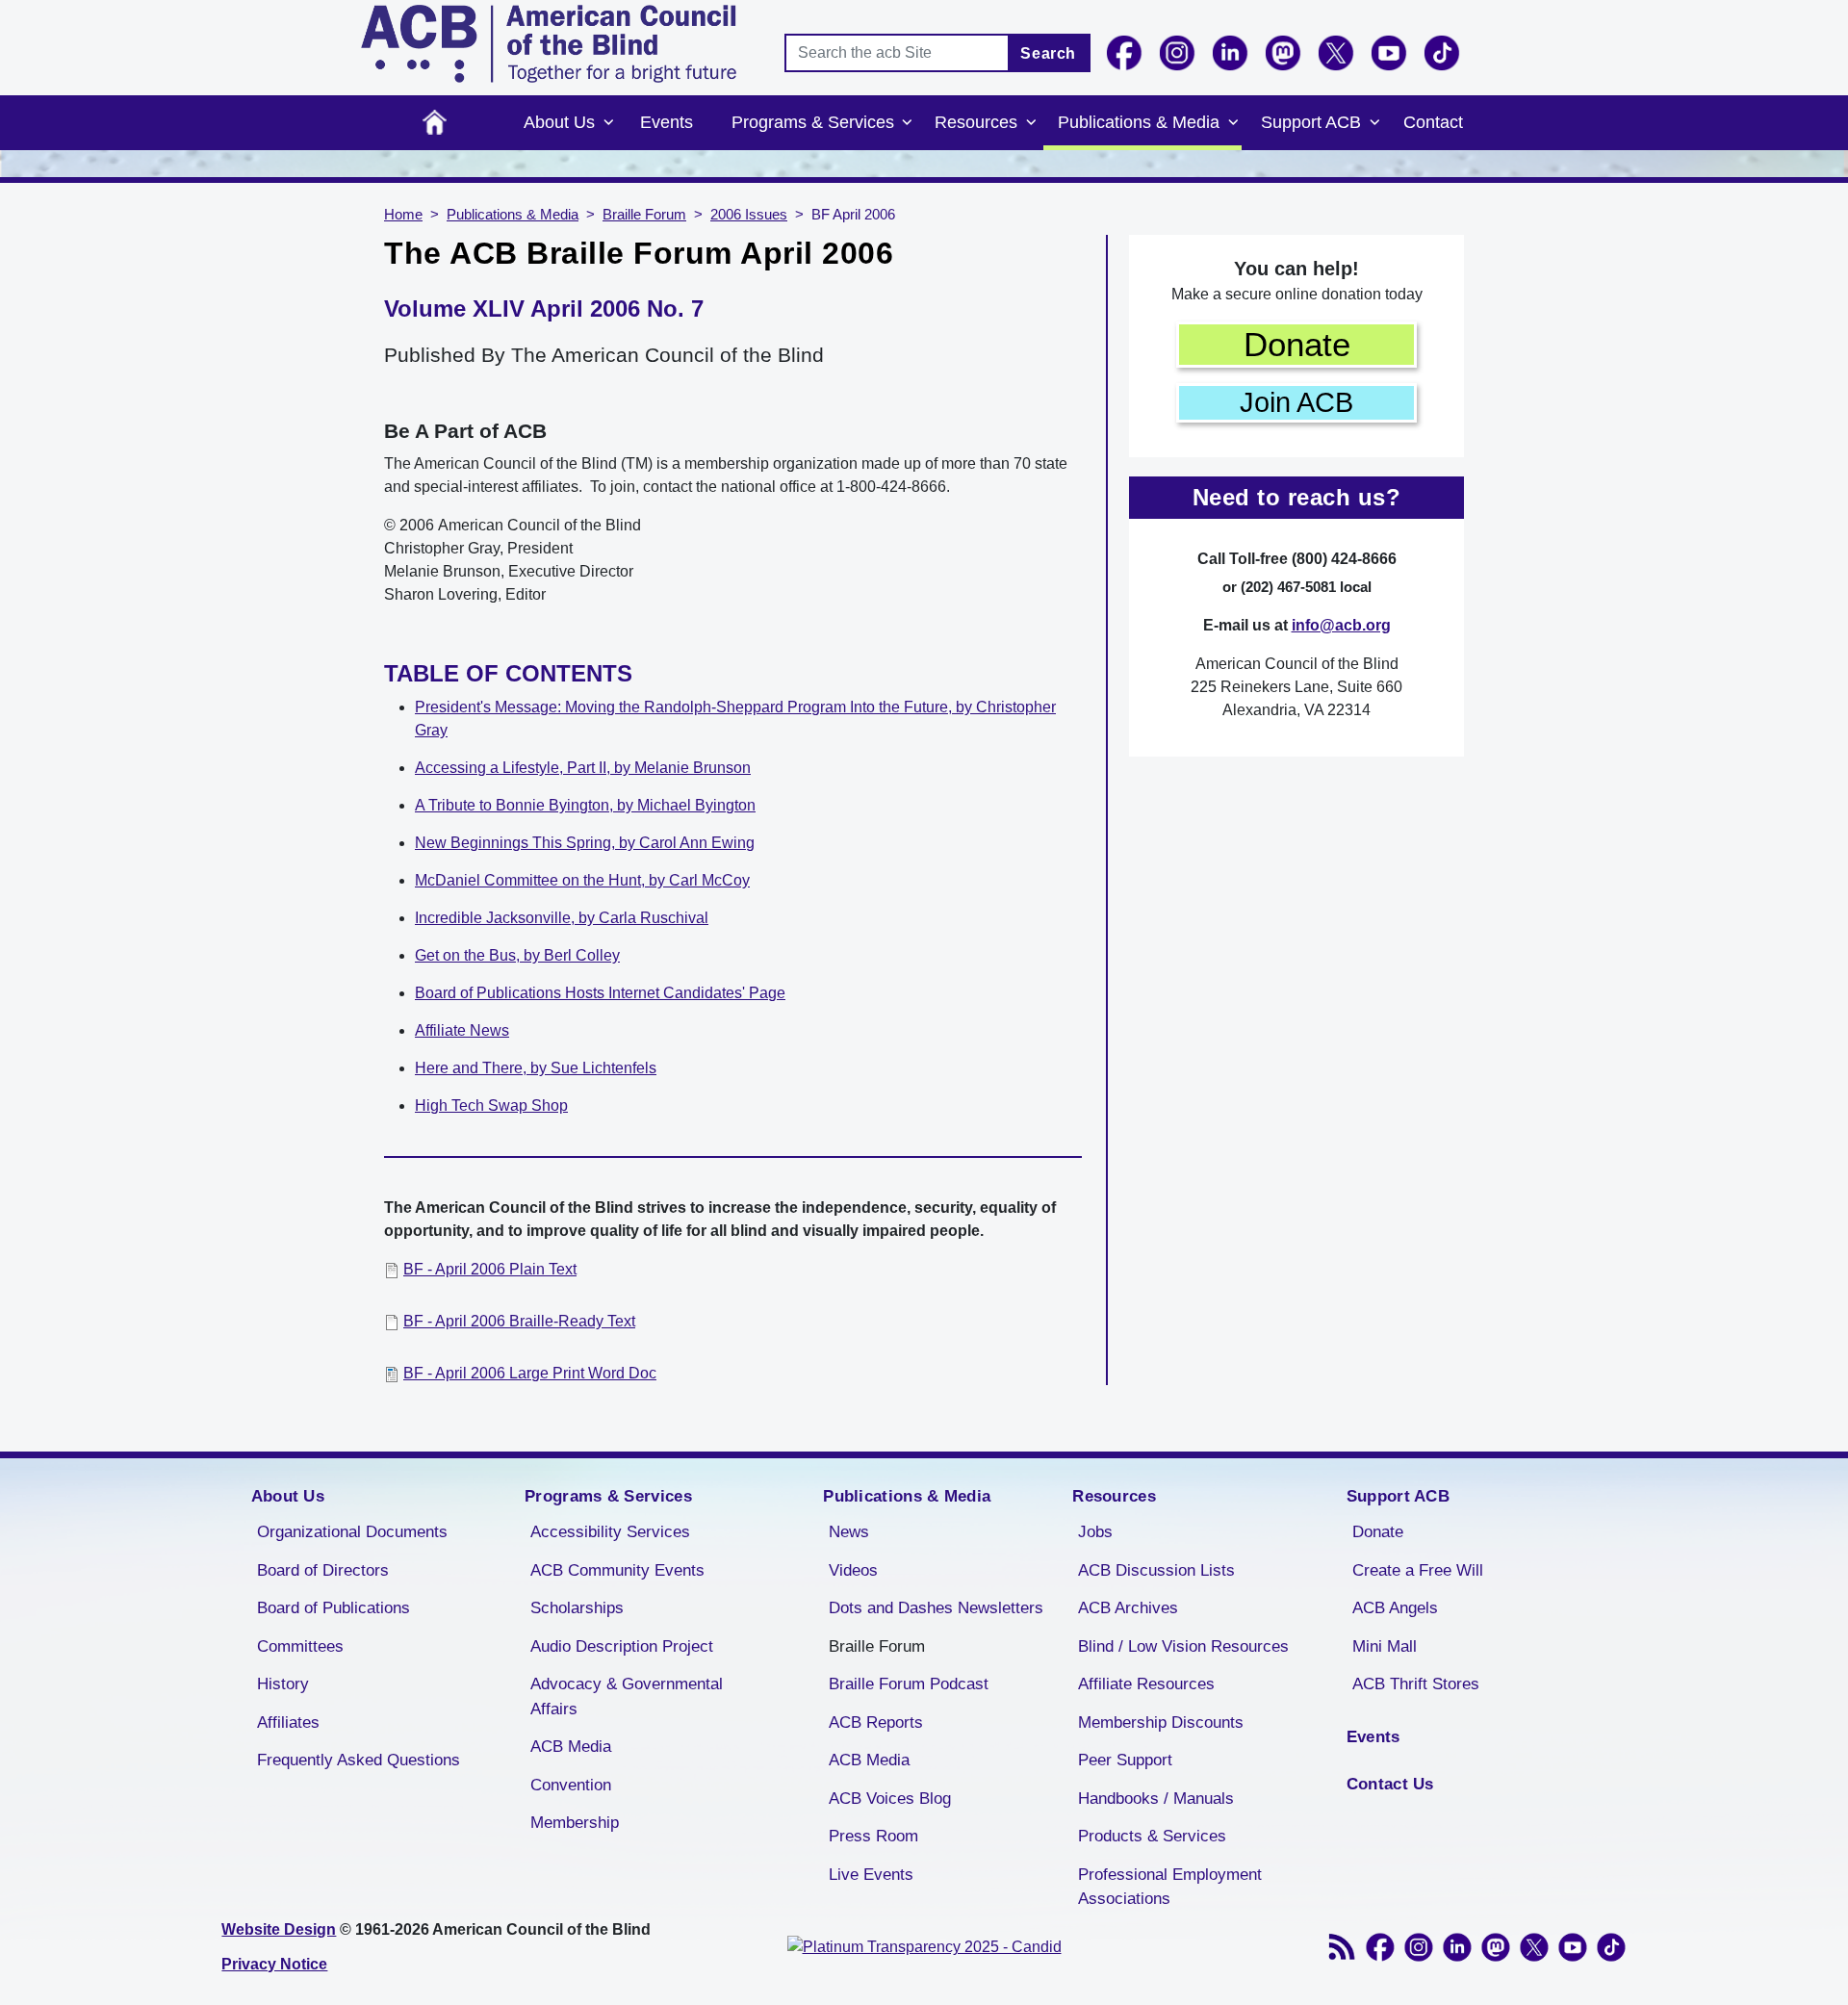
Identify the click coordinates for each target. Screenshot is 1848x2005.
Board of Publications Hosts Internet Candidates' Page (600, 993)
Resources (976, 122)
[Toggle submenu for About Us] (608, 123)
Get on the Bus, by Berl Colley (517, 955)
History (283, 1684)
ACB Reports (876, 1722)
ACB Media (571, 1747)
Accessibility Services (610, 1532)
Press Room (873, 1836)
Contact (1433, 122)
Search (1048, 53)
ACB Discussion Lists (1156, 1570)
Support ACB (1311, 122)
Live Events (871, 1875)
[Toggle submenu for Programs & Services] (908, 123)
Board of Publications (334, 1608)
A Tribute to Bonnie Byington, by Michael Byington (585, 805)
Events (667, 122)
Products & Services (1152, 1836)
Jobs (1095, 1532)
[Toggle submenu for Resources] (1031, 123)
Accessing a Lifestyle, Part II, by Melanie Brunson (583, 768)
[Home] (549, 44)
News (849, 1532)
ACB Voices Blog (890, 1799)
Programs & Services (813, 122)
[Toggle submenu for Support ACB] (1374, 123)
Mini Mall (1385, 1646)
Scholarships (577, 1608)
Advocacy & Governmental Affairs (627, 1697)
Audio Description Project (622, 1646)
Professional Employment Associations (1170, 1887)
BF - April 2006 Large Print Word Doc (530, 1373)
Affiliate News (462, 1030)
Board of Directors (323, 1570)
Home (435, 123)
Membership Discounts (1161, 1722)
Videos (853, 1570)
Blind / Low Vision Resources (1183, 1646)
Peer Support (1125, 1760)
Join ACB (1296, 402)
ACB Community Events (617, 1570)
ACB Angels (1395, 1608)
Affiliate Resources (1146, 1684)
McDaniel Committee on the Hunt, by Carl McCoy (582, 880)
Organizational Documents (352, 1532)
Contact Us (1390, 1784)
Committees (300, 1646)
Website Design (279, 1929)
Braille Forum (644, 215)
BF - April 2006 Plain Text (490, 1269)
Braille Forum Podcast (909, 1684)
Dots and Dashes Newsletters (936, 1608)
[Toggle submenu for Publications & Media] (1233, 123)
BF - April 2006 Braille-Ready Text (519, 1321)
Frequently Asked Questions (359, 1760)
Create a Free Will (1418, 1570)
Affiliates (288, 1722)
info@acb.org (1341, 625)
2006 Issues (749, 215)
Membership (575, 1823)
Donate (1297, 344)
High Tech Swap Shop (491, 1105)
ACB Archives (1128, 1608)
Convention (571, 1785)
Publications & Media (1139, 122)
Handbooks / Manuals (1156, 1799)
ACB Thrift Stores (1416, 1684)
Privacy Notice (274, 1964)
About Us (559, 122)
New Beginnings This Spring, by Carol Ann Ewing (585, 843)
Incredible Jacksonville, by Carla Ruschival (562, 918)
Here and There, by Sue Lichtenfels (536, 1068)
